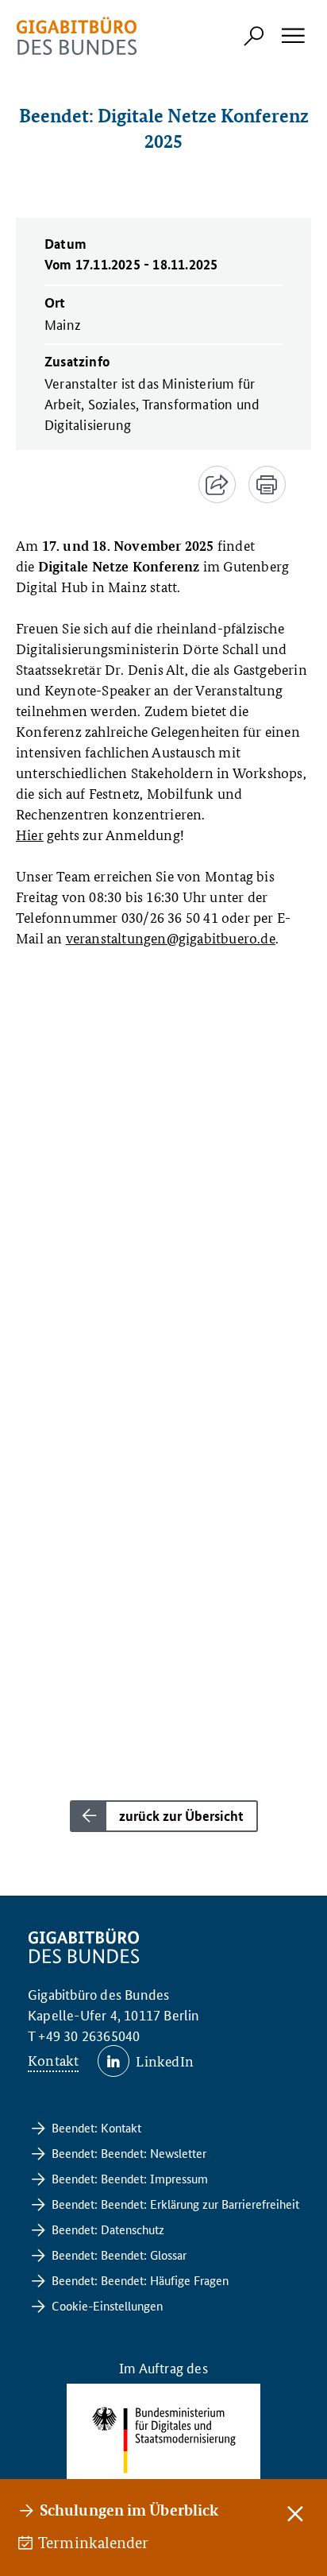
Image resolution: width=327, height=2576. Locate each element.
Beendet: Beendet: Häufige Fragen (140, 2280)
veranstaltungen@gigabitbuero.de (171, 937)
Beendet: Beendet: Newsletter (129, 2153)
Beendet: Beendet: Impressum (130, 2178)
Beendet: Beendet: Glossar (119, 2254)
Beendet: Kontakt (96, 2127)
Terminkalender (94, 2543)
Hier (30, 834)
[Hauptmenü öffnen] (292, 36)
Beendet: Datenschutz (108, 2229)
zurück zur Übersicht (181, 1816)
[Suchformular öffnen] (254, 36)
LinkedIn (165, 2061)
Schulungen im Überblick (129, 2510)
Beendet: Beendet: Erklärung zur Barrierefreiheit (175, 2204)
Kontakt (53, 2060)
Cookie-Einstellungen (107, 2305)
